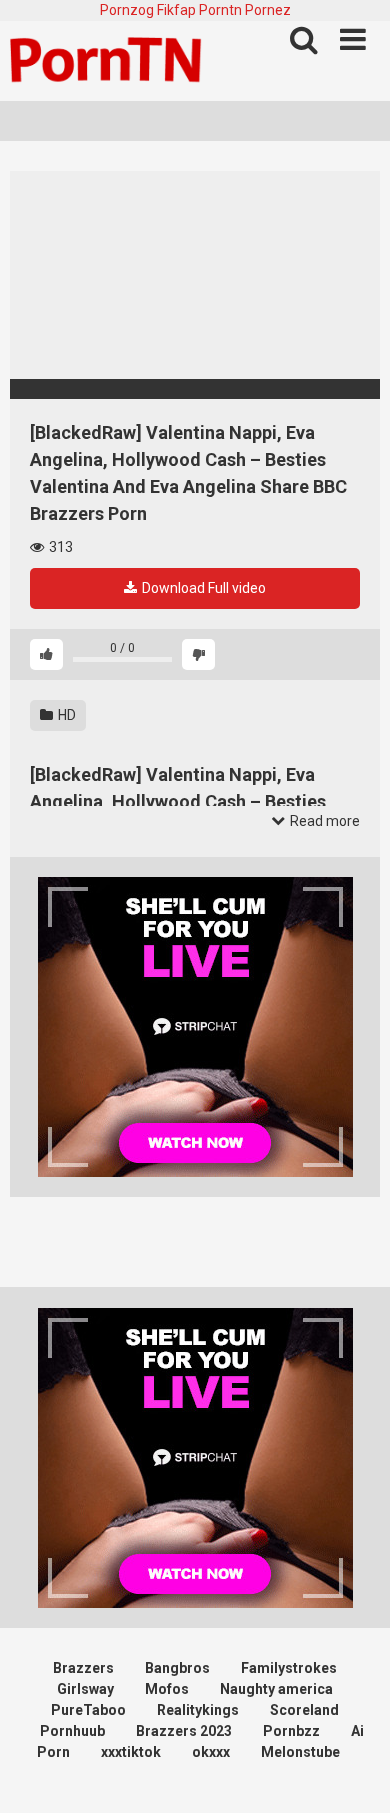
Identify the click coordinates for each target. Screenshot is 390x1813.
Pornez (268, 10)
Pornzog (127, 10)
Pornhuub (72, 1731)
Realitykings (198, 1710)
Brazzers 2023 (184, 1731)
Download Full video (202, 588)
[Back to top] (353, 1772)
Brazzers (83, 1668)
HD (65, 715)
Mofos (167, 1689)
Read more (323, 821)
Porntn (220, 10)
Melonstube (300, 1752)
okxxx (211, 1752)
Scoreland (304, 1710)
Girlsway (85, 1689)
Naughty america (276, 1689)
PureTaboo (88, 1710)
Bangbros (177, 1668)
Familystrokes (289, 1668)
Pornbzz (291, 1731)
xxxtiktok (131, 1752)
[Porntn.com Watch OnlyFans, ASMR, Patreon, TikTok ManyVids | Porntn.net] (110, 61)
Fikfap (176, 10)
